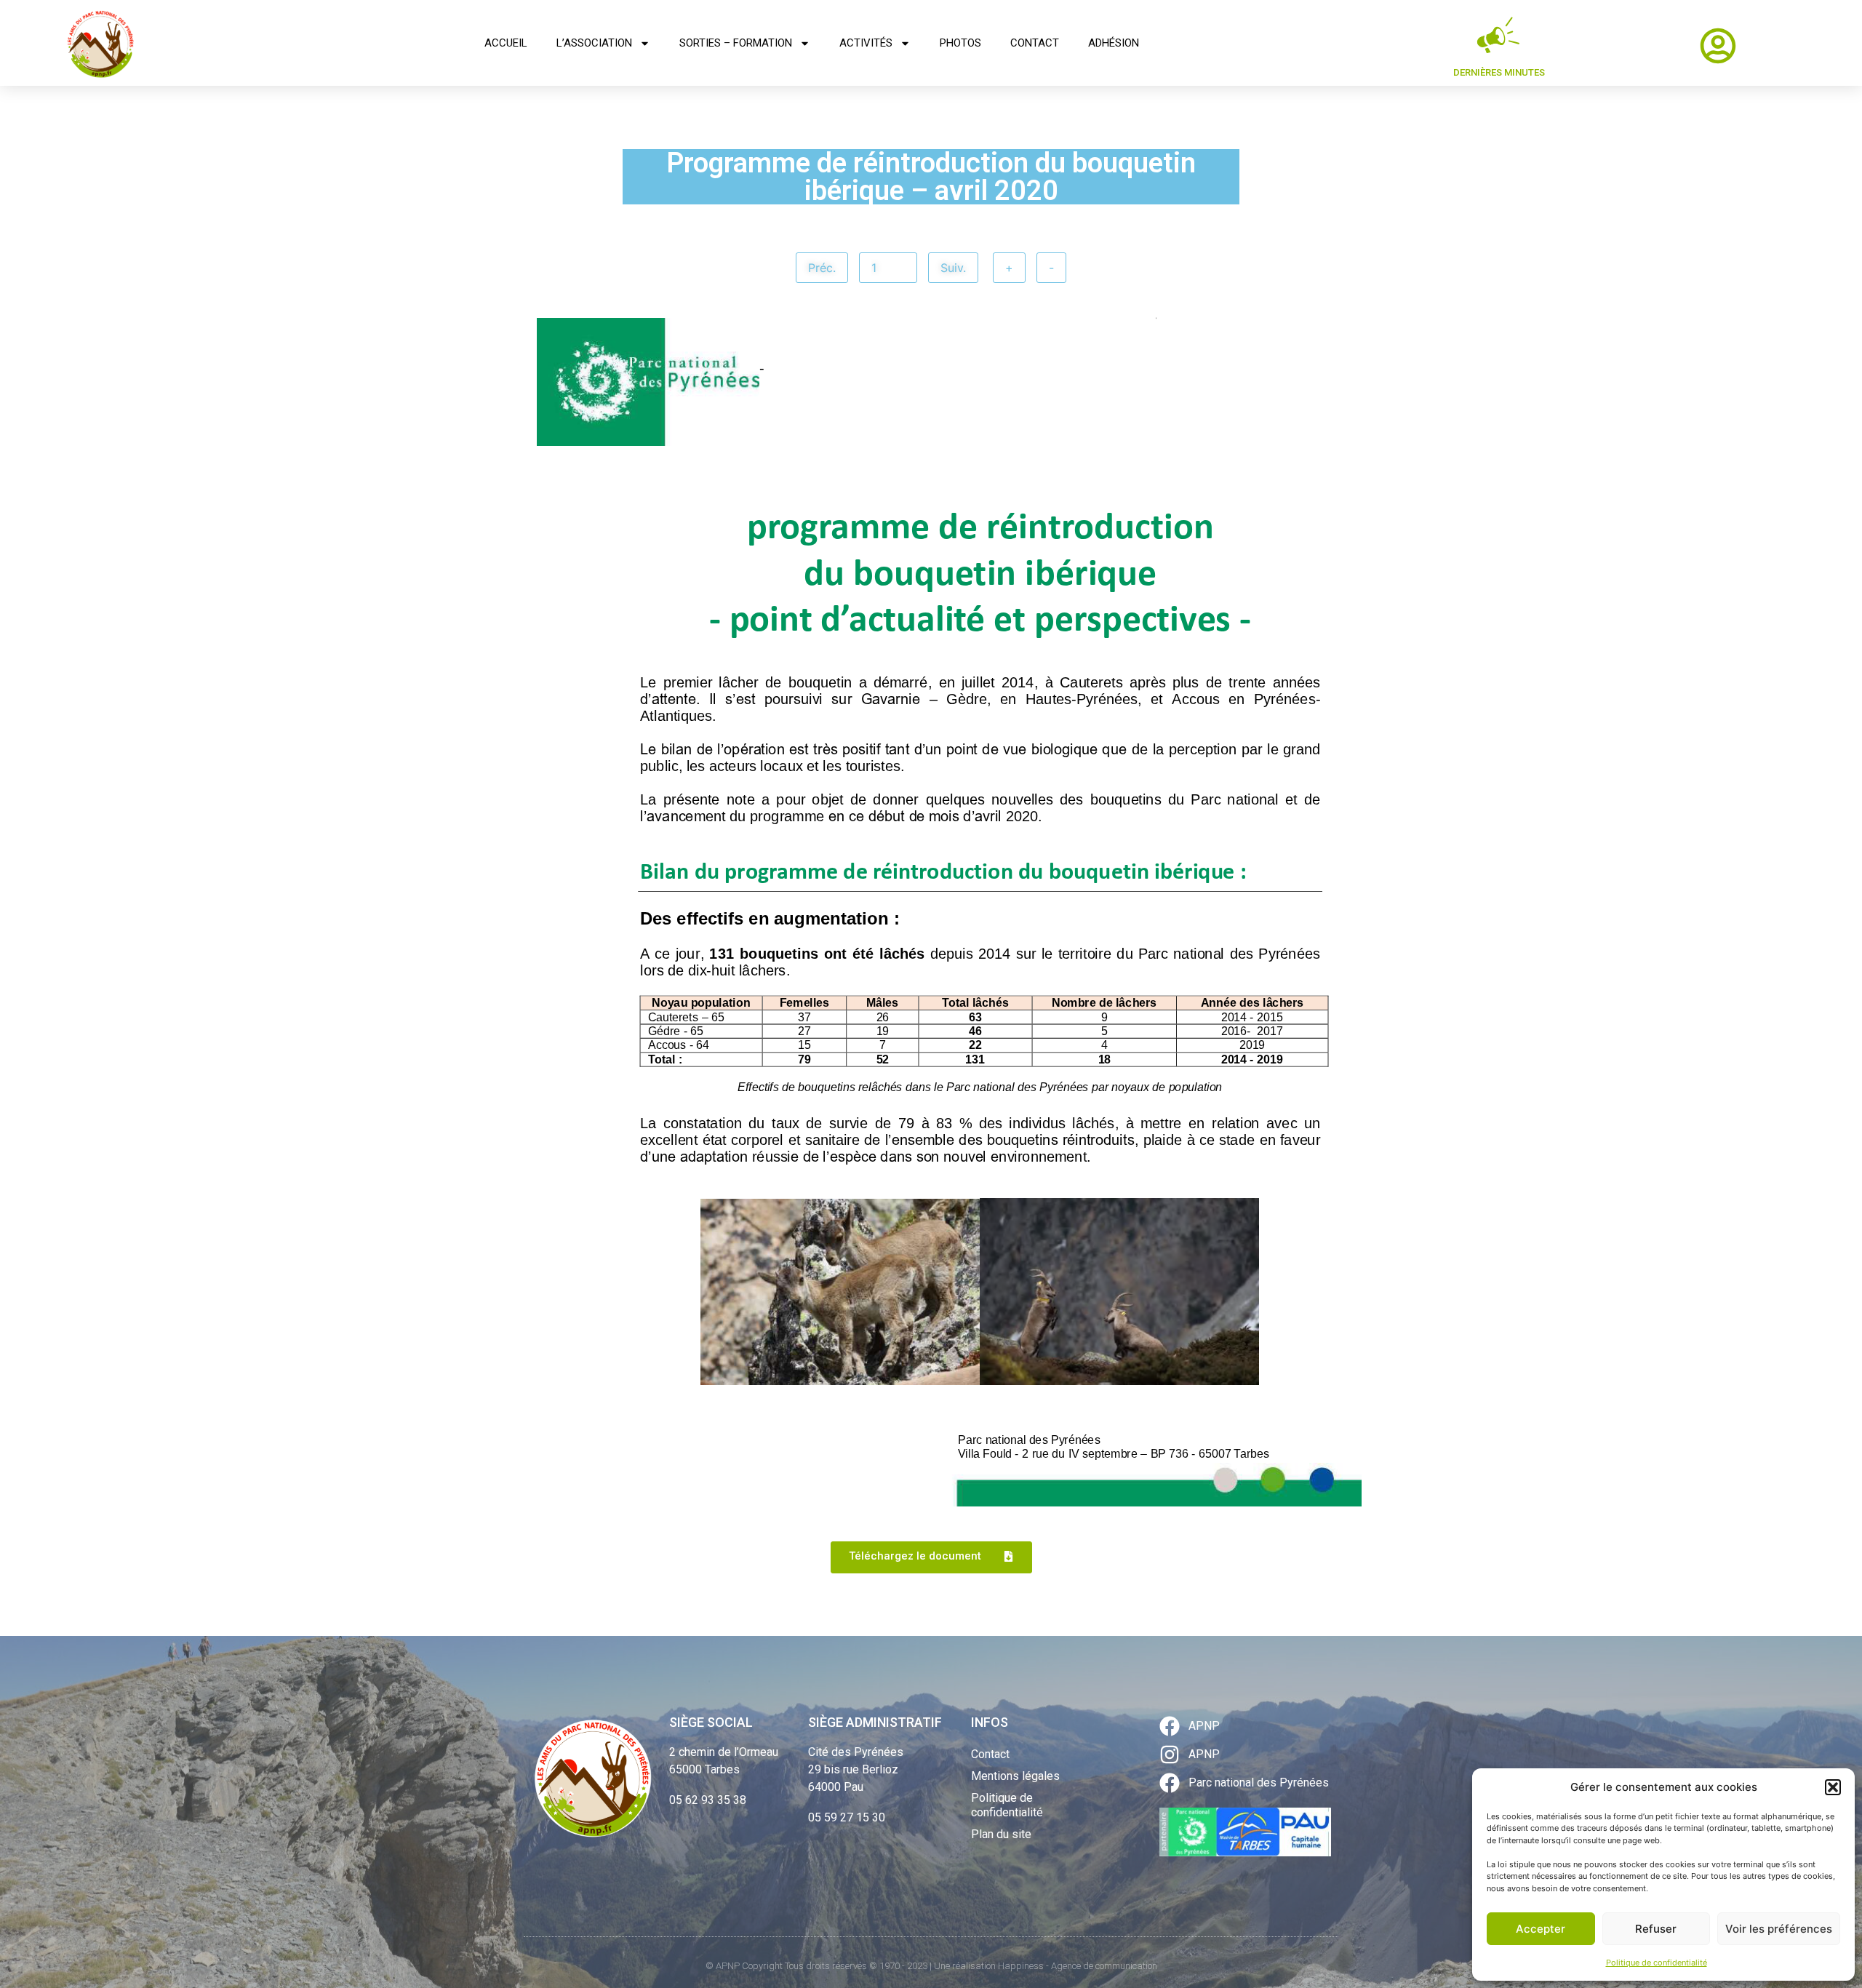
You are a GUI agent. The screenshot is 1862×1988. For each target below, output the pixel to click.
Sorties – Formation (736, 43)
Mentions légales (1015, 1776)
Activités (866, 43)
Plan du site (1001, 1834)
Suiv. (953, 268)
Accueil (506, 43)
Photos (960, 43)
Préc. (822, 268)
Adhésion (1114, 43)
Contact (1035, 43)
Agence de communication (1104, 1966)
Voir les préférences (1779, 1929)
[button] (1833, 1787)
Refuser (1656, 1929)
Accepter (1541, 1929)
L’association (594, 43)
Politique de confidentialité (1657, 1963)
